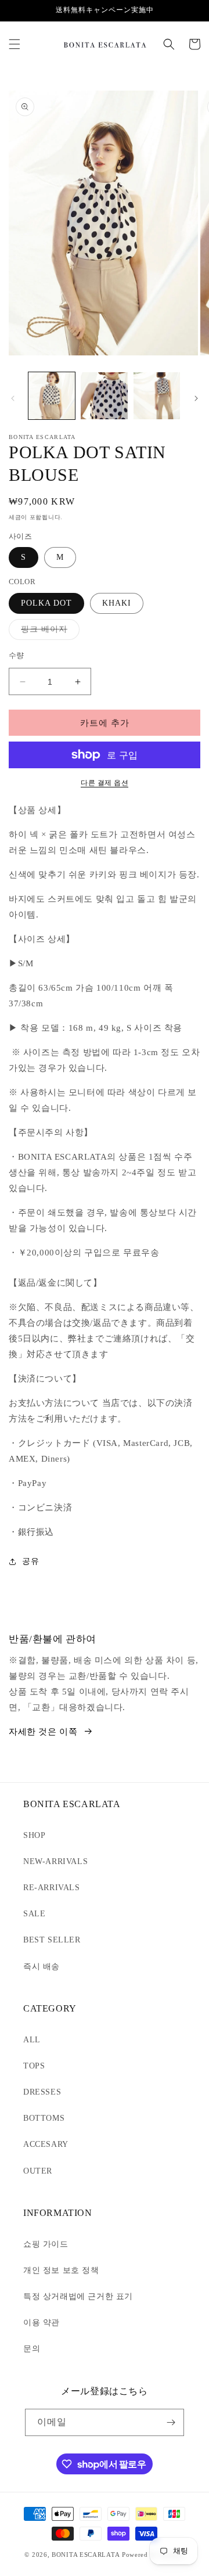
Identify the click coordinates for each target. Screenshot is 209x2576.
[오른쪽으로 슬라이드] (196, 398)
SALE (34, 1914)
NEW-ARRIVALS (55, 1861)
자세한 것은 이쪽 (43, 1732)
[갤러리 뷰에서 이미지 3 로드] (157, 395)
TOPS (34, 2066)
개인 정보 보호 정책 (61, 2270)
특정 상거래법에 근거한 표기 (78, 2296)
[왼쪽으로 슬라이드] (13, 398)
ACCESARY (46, 2144)
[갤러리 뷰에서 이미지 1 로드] (52, 395)
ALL (32, 2040)
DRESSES (42, 2092)
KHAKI (117, 603)
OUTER (38, 2171)
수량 (17, 655)
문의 (32, 2349)
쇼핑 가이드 (46, 2244)
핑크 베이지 (48, 632)
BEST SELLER (52, 1940)
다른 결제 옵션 (105, 783)
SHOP (34, 1835)
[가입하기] (171, 2422)
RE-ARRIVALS (52, 1888)
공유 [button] (30, 1561)
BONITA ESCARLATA (86, 2555)
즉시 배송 (42, 1967)
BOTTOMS (44, 2118)
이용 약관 (42, 2323)
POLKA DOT (46, 603)
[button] (15, 44)
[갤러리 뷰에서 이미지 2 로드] (104, 395)
